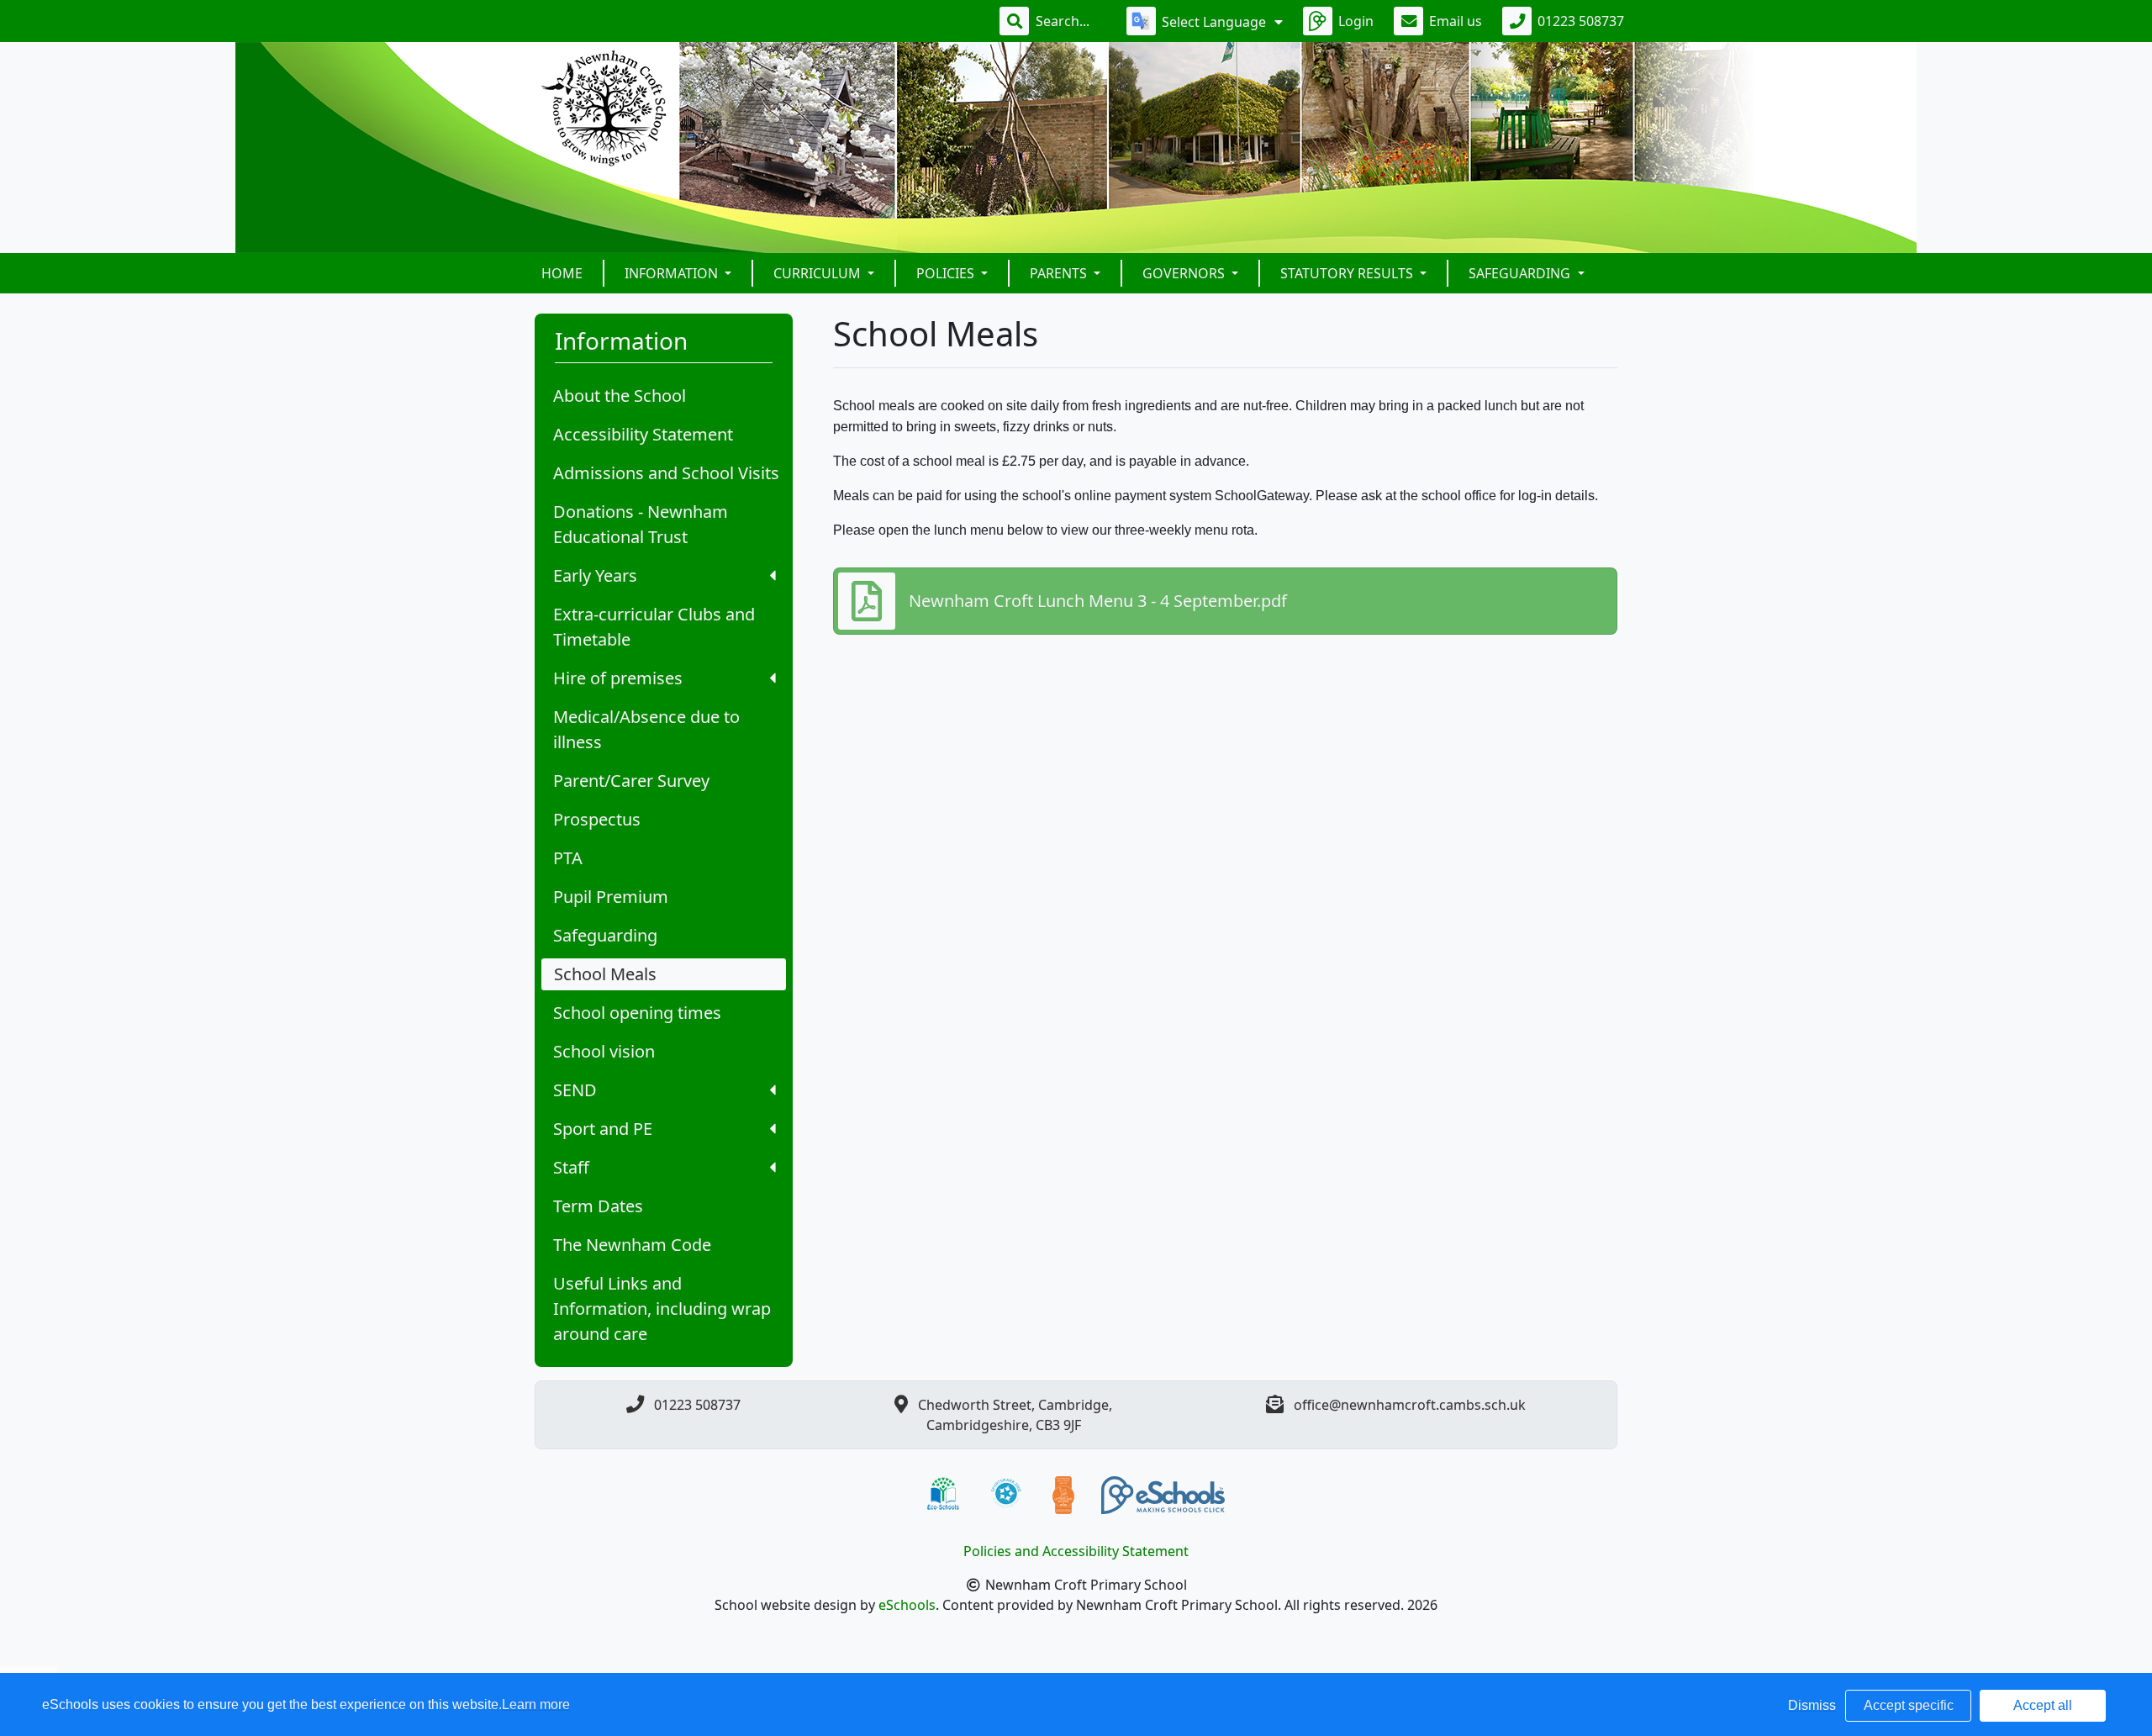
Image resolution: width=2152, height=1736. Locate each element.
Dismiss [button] (1812, 1705)
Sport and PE (603, 1129)
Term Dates (598, 1206)
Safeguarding (605, 935)
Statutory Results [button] (1348, 273)
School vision (604, 1051)
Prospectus (597, 819)
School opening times (637, 1013)
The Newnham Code (632, 1245)
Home (562, 273)
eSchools (907, 1605)
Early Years (595, 575)
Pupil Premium (611, 897)
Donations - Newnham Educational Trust (641, 524)
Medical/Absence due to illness (646, 729)
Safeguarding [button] (1521, 273)
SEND (575, 1090)
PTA (568, 858)
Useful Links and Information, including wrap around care (662, 1309)
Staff (571, 1167)
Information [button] (673, 273)
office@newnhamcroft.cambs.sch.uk (1410, 1405)
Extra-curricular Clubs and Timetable (654, 627)
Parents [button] (1060, 273)
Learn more (536, 1704)
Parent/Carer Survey (631, 781)
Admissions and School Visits (666, 473)
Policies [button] (947, 273)
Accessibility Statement (643, 434)
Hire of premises (618, 678)
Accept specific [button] (1909, 1705)
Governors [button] (1185, 273)
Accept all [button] (2043, 1705)
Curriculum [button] (819, 273)
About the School (620, 396)
